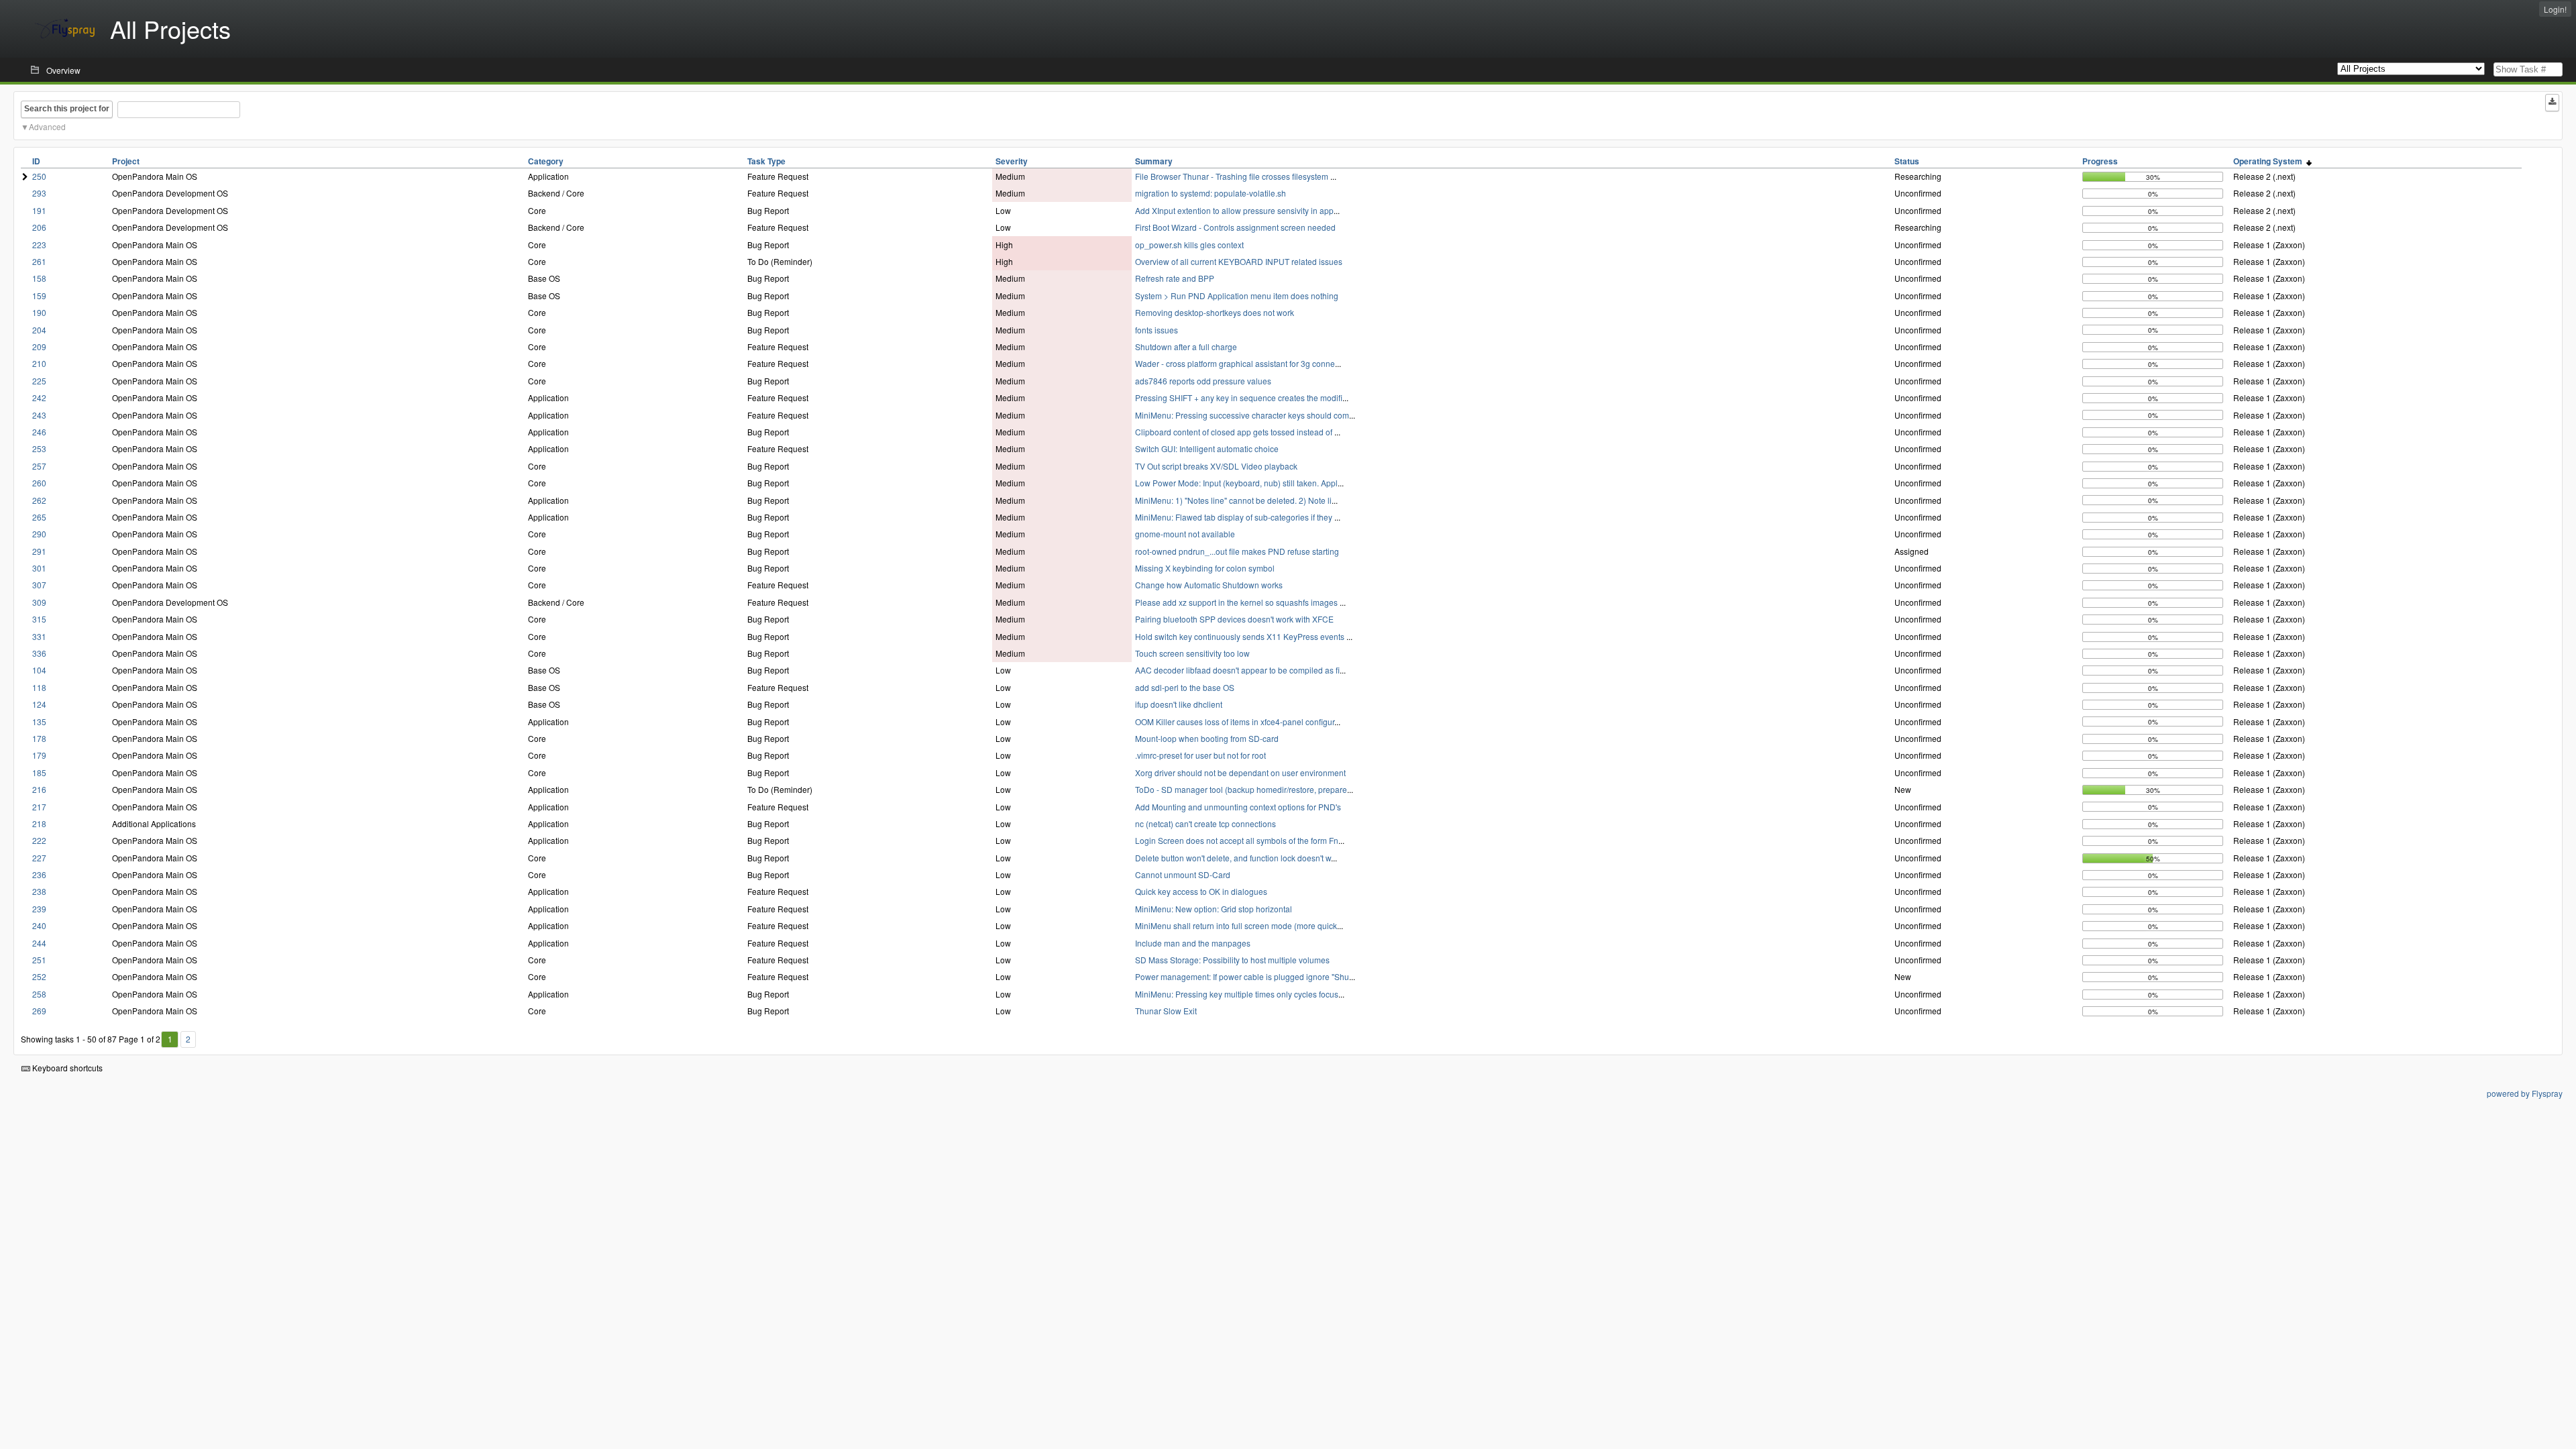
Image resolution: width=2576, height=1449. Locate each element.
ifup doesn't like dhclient (1179, 704)
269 (39, 1011)
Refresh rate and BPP (1175, 278)
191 (39, 210)
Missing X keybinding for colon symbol (1205, 568)
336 (39, 653)
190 (39, 312)
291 (39, 551)
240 (39, 925)
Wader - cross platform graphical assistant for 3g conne (1235, 363)
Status (1907, 161)
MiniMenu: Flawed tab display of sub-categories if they (1235, 517)
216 (39, 789)
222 (39, 840)
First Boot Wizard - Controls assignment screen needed (1235, 227)
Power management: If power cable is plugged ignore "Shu (1242, 976)
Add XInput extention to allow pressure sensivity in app (1234, 210)
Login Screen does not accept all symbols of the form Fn (1237, 840)
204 (39, 330)
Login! (2555, 9)
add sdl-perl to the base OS (1185, 687)
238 (39, 891)
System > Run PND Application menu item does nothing (1237, 296)
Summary (1154, 161)
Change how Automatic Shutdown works (1209, 585)
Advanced (47, 126)
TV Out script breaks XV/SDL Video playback (1216, 466)
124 (39, 704)
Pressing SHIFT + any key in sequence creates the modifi (1239, 397)
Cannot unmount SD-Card (1183, 874)
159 (39, 296)
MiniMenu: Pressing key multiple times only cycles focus (1237, 994)
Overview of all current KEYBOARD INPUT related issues (1239, 261)
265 (39, 517)
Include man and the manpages (1193, 943)
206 (39, 227)
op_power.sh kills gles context (1189, 245)
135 (39, 721)
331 (39, 636)
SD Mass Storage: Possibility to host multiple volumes (1232, 960)
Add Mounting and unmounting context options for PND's (1238, 807)
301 (39, 568)
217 (39, 807)
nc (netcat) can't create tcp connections (1205, 823)
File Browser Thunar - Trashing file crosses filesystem (1233, 176)
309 (39, 602)
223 (39, 245)
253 (39, 448)
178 (39, 738)
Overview (63, 70)
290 (39, 534)
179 (39, 755)
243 (39, 415)
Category (546, 161)
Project (126, 161)
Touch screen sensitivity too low (1192, 653)
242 (39, 397)
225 (39, 381)
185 (39, 772)
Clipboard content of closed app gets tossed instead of (1235, 432)
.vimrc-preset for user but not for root (1200, 755)
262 (39, 500)
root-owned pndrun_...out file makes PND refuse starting (1237, 551)
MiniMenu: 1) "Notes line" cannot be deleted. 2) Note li (1233, 500)
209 (39, 346)
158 (39, 278)
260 (39, 483)
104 (39, 670)
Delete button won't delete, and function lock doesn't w (1233, 858)
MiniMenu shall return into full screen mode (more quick (1236, 925)
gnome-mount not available (1185, 534)
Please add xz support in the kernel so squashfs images (1237, 602)
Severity (1012, 161)
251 (39, 960)
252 (39, 976)
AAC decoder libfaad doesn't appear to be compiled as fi (1237, 670)
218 (39, 823)
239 (39, 909)
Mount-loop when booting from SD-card (1207, 738)
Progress (2100, 161)
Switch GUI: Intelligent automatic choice (1207, 448)
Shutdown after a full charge (1186, 346)
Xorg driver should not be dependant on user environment (1240, 772)
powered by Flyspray (2525, 1093)
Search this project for (67, 109)
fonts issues (1157, 330)
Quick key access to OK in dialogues (1201, 891)
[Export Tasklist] (2552, 103)
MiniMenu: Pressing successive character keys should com (1242, 415)
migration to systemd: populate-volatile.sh (1211, 193)
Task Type (766, 161)
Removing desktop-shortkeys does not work (1215, 312)
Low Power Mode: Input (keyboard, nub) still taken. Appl (1236, 483)
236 (39, 874)
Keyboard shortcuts (66, 1068)
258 (39, 994)
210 (39, 363)
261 (39, 261)
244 (39, 943)
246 (39, 432)
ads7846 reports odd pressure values (1203, 381)
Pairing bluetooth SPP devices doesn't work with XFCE (1234, 619)
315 (39, 619)
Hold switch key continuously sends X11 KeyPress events (1241, 636)
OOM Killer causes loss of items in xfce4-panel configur (1235, 721)
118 (39, 687)
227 (39, 858)
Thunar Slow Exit (1166, 1011)
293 (39, 193)
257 (39, 466)
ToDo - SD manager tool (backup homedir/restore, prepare (1241, 789)
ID (36, 161)
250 (39, 176)
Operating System (2270, 161)
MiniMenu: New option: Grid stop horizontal (1214, 909)
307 (39, 585)
